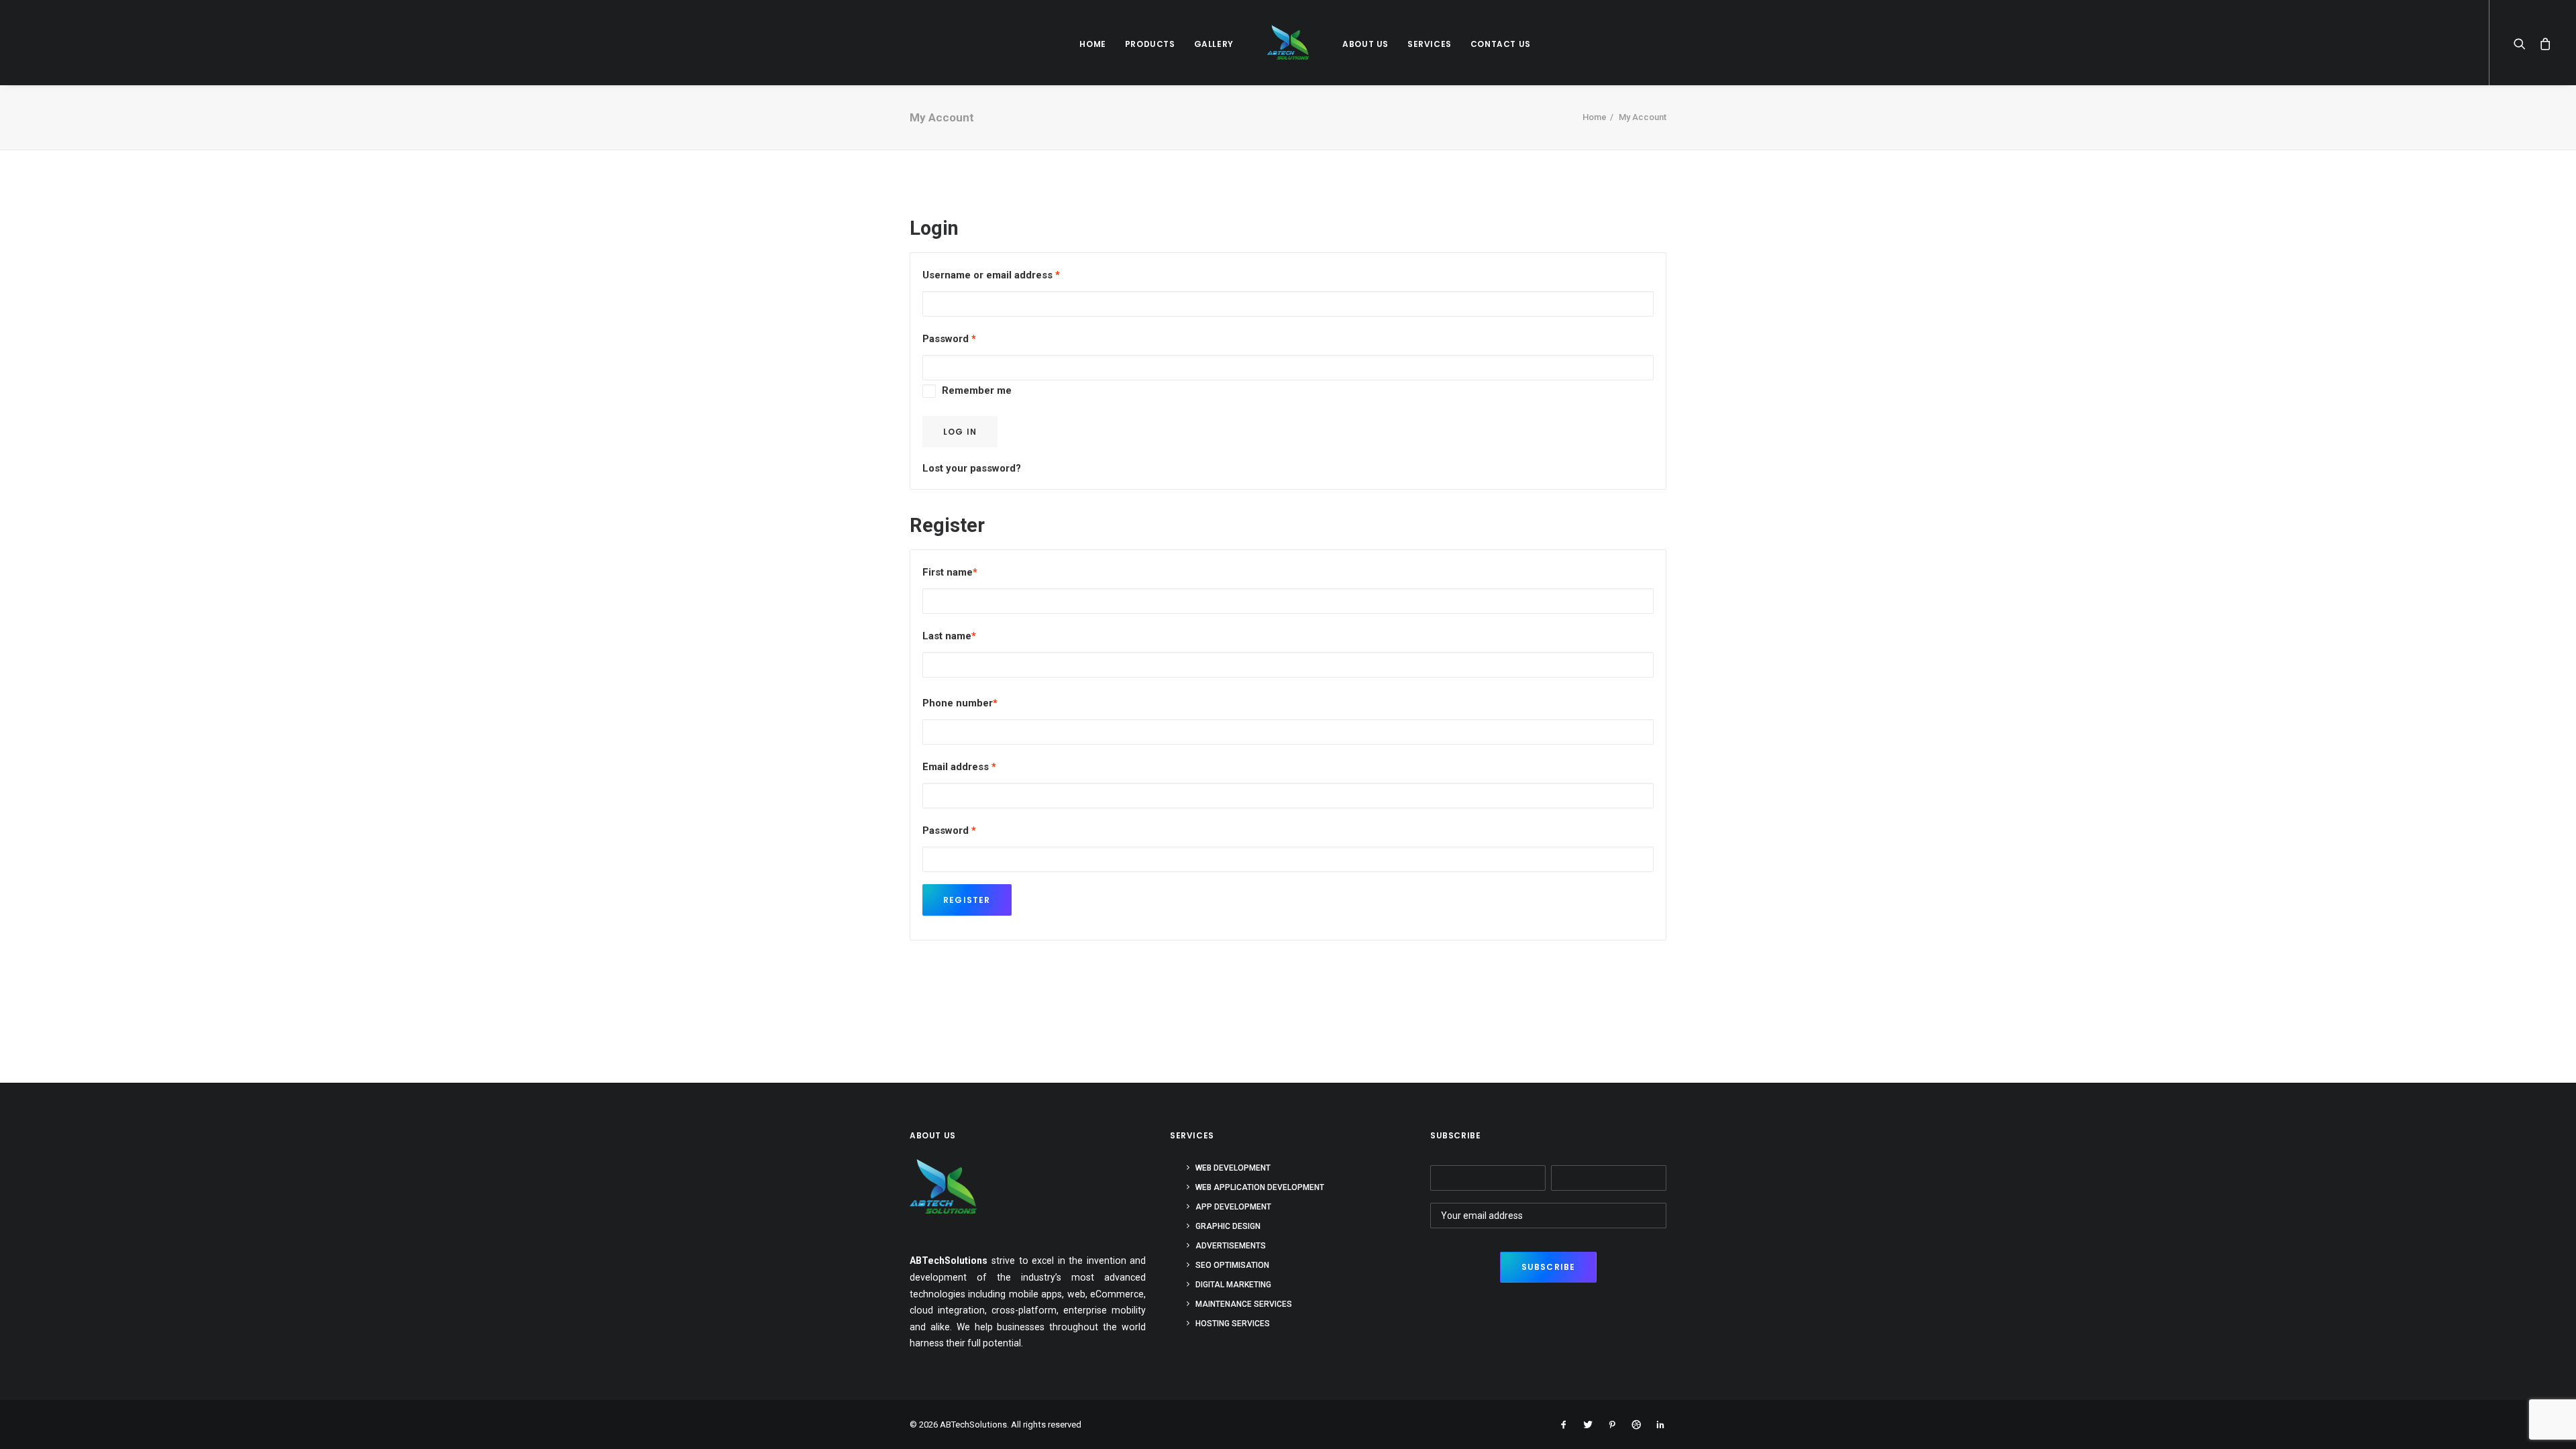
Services (1430, 44)
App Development (1233, 1207)
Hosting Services (1233, 1324)
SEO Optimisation (1232, 1265)
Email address (959, 767)
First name (950, 572)
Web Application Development (1260, 1187)
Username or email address (991, 275)
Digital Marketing (1233, 1285)
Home (1092, 44)
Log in (960, 432)
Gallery (1214, 44)
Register (967, 900)
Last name (949, 636)
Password (949, 339)
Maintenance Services (1244, 1304)
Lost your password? (972, 468)
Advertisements (1231, 1246)
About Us (1365, 44)
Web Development (1233, 1168)
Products (1150, 44)
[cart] (2542, 43)
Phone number (960, 703)
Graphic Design (1228, 1226)
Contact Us (1501, 44)
